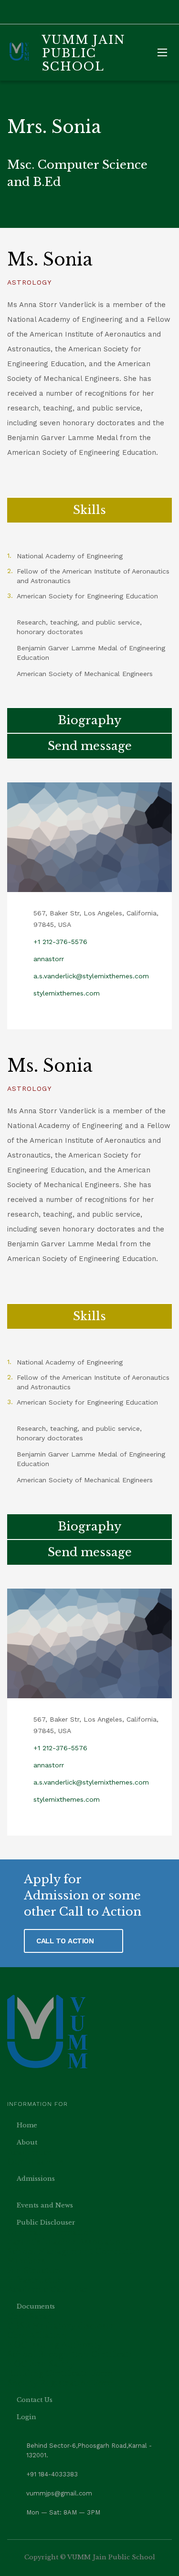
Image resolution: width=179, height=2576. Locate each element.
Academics (29, 2152)
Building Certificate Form (60, 2373)
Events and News (45, 2205)
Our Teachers (35, 2162)
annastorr (49, 959)
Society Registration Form (61, 2383)
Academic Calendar (48, 2289)
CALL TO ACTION (66, 1941)
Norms (21, 2188)
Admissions (36, 2179)
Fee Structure (35, 2270)
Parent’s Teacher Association (67, 2242)
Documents (36, 2306)
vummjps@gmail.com (59, 2493)
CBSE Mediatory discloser (61, 2326)
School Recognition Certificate (71, 2354)
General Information (51, 2232)
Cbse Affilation (37, 2335)
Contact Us (35, 2400)
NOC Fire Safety (41, 2364)
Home (27, 2125)
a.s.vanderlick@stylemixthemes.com (91, 976)
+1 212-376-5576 (60, 942)
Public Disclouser (46, 2222)
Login (26, 2417)
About (27, 2142)
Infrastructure (37, 2280)
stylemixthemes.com (67, 993)
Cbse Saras (29, 2316)
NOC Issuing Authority (55, 2345)
